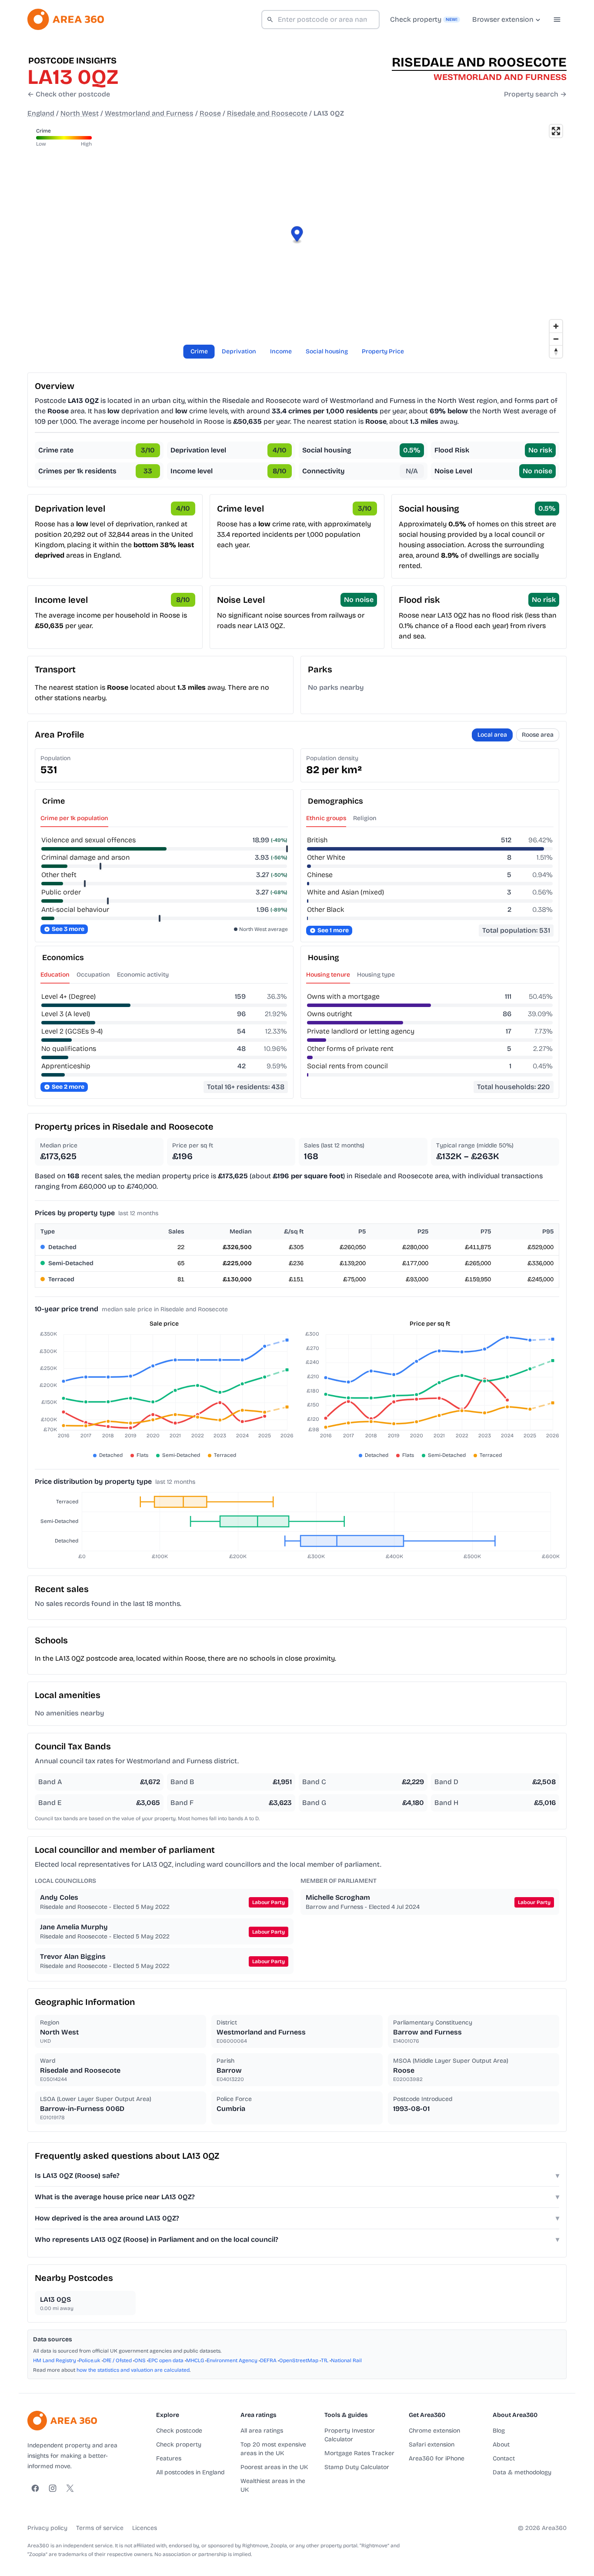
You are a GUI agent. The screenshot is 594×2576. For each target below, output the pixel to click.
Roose (210, 113)
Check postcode (179, 2431)
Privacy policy (47, 2528)
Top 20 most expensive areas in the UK (273, 2449)
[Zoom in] (556, 326)
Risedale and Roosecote (267, 113)
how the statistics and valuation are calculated (133, 2370)
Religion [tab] (365, 818)
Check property (179, 2445)
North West (80, 113)
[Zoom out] (556, 339)
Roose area (538, 735)
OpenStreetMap (299, 2360)
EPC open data (166, 2360)
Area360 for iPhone (437, 2458)
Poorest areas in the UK (274, 2467)
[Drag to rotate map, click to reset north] (556, 351)
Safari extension (432, 2445)
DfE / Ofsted (117, 2360)
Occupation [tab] (93, 975)
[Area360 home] (66, 19)
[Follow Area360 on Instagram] (53, 2488)
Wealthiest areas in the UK (273, 2485)
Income (281, 351)
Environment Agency (232, 2360)
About (501, 2445)
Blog (499, 2431)
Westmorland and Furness (149, 113)
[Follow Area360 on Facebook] (35, 2488)
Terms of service (100, 2528)
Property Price (383, 351)
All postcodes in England (190, 2472)
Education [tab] (55, 975)
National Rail (346, 2360)
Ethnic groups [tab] (326, 818)
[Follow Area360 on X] (70, 2488)
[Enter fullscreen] (556, 131)
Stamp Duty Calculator (357, 2467)
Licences (145, 2528)
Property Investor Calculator (350, 2435)
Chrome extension (434, 2431)
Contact (504, 2458)
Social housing (327, 351)
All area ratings (262, 2431)
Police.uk (90, 2360)
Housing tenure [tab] (328, 975)
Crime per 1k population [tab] (74, 818)
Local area (492, 735)
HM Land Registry (55, 2360)
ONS (140, 2360)
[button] (297, 235)
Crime (199, 351)
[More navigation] (557, 20)
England (41, 113)
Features (169, 2458)
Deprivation (239, 351)
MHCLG (195, 2360)
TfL (325, 2360)
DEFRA (268, 2360)
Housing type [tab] (376, 975)
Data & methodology (522, 2472)
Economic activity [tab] (143, 975)
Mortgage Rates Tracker (359, 2453)
